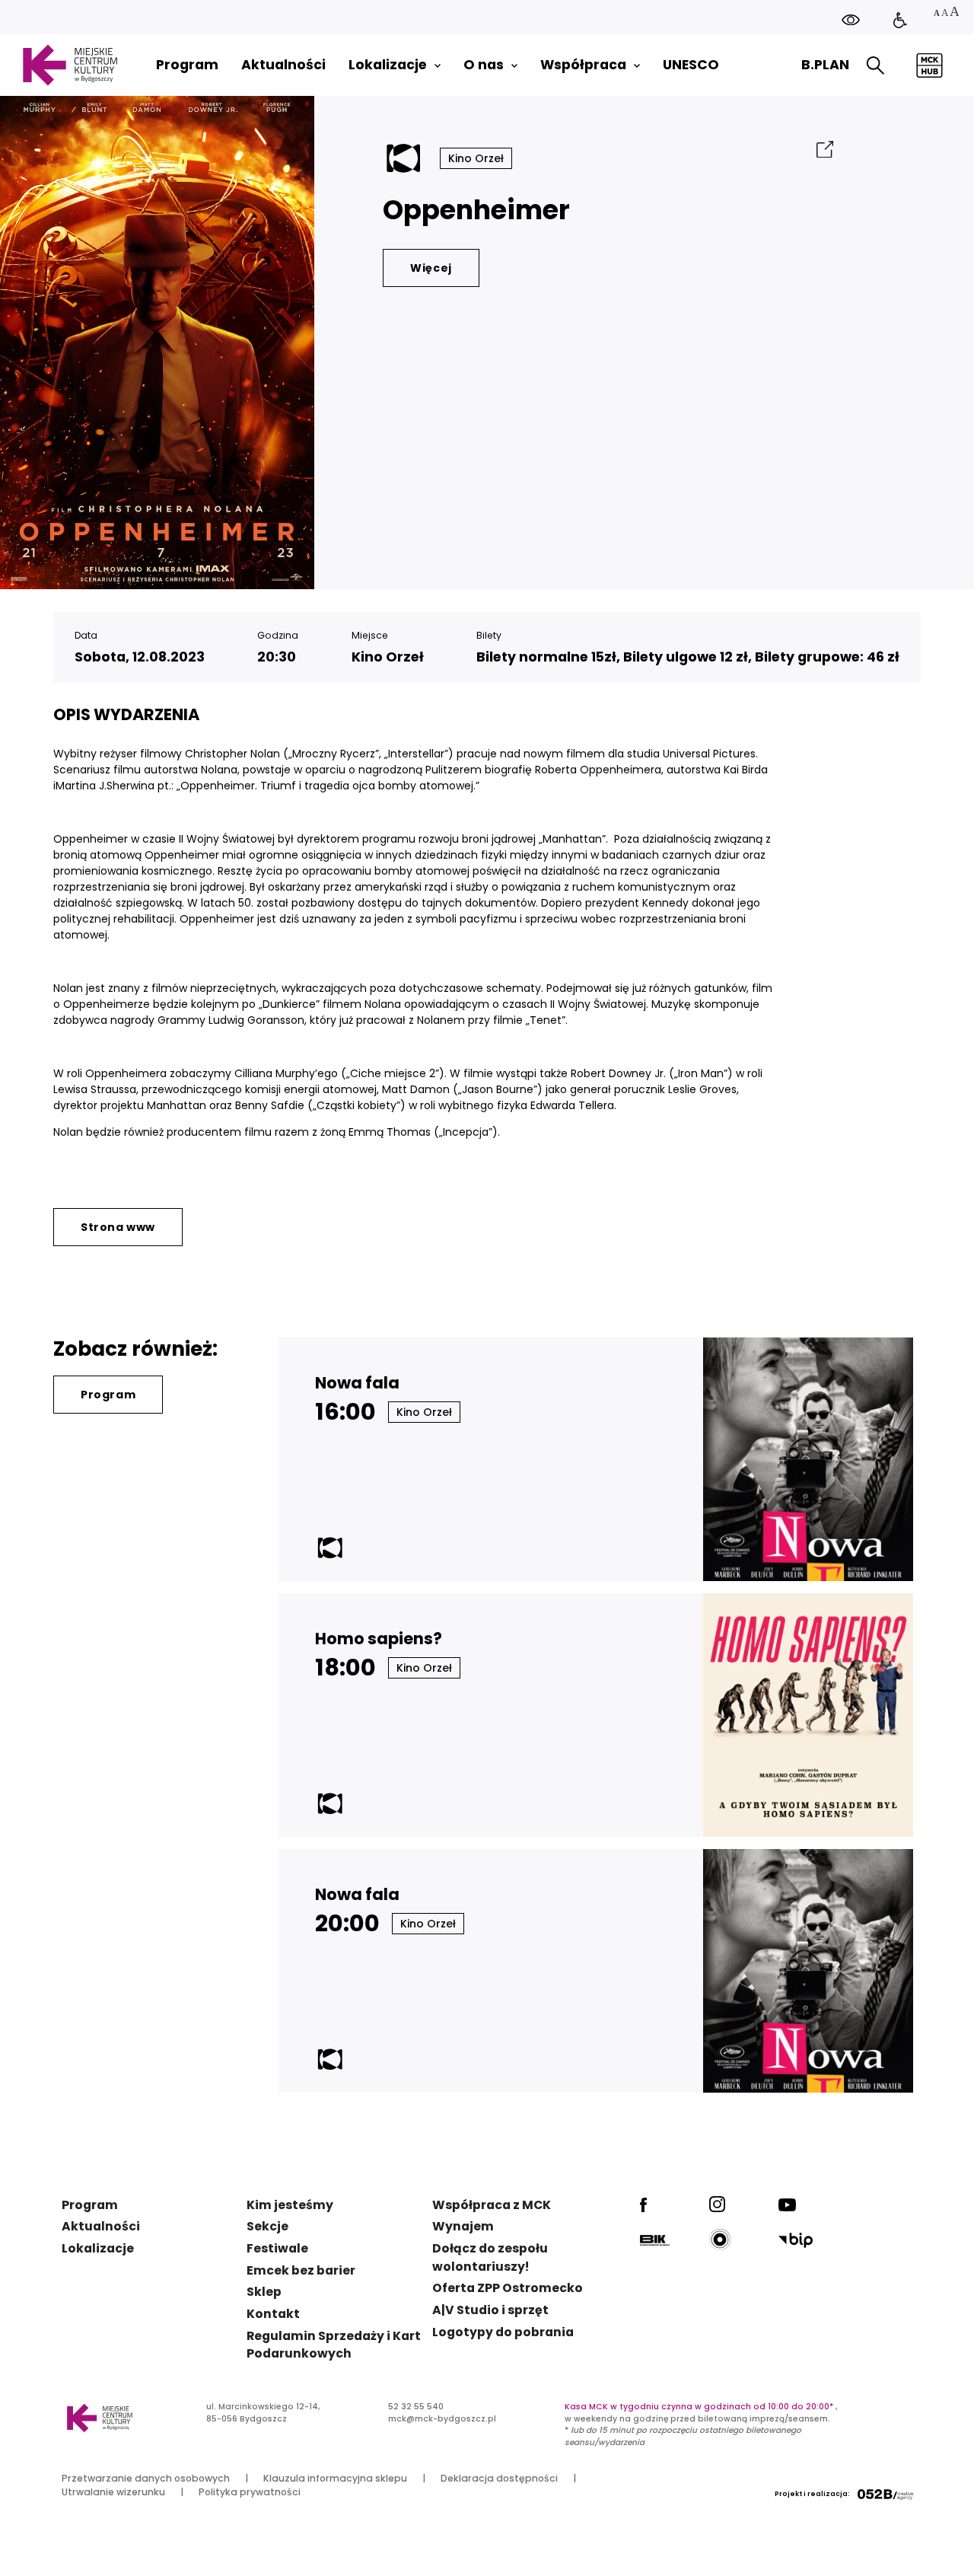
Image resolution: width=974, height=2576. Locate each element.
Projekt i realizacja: (812, 2494)
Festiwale (277, 2248)
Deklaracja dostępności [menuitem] (499, 2478)
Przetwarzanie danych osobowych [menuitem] (146, 2478)
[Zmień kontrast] (851, 19)
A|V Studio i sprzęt (490, 2310)
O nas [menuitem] (484, 65)
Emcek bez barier (301, 2270)
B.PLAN (825, 65)
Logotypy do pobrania (503, 2332)
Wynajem (463, 2226)
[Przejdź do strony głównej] (70, 65)
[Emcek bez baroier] (900, 21)
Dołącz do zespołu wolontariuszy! (490, 2257)
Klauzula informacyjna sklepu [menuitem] (335, 2478)
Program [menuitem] (187, 65)
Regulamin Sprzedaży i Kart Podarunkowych (334, 2345)
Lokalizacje (98, 2248)
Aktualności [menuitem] (283, 65)
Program (108, 1395)
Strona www (118, 1227)
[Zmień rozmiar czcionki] (946, 13)
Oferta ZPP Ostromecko (508, 2288)
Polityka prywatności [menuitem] (250, 2492)
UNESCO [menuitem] (691, 65)
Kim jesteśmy (290, 2205)
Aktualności (101, 2226)
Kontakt (273, 2314)
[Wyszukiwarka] (875, 65)
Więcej (431, 268)
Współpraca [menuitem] (583, 65)
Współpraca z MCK (492, 2205)
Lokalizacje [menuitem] (388, 65)
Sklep (264, 2292)
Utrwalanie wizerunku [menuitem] (113, 2492)
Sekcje (267, 2226)
